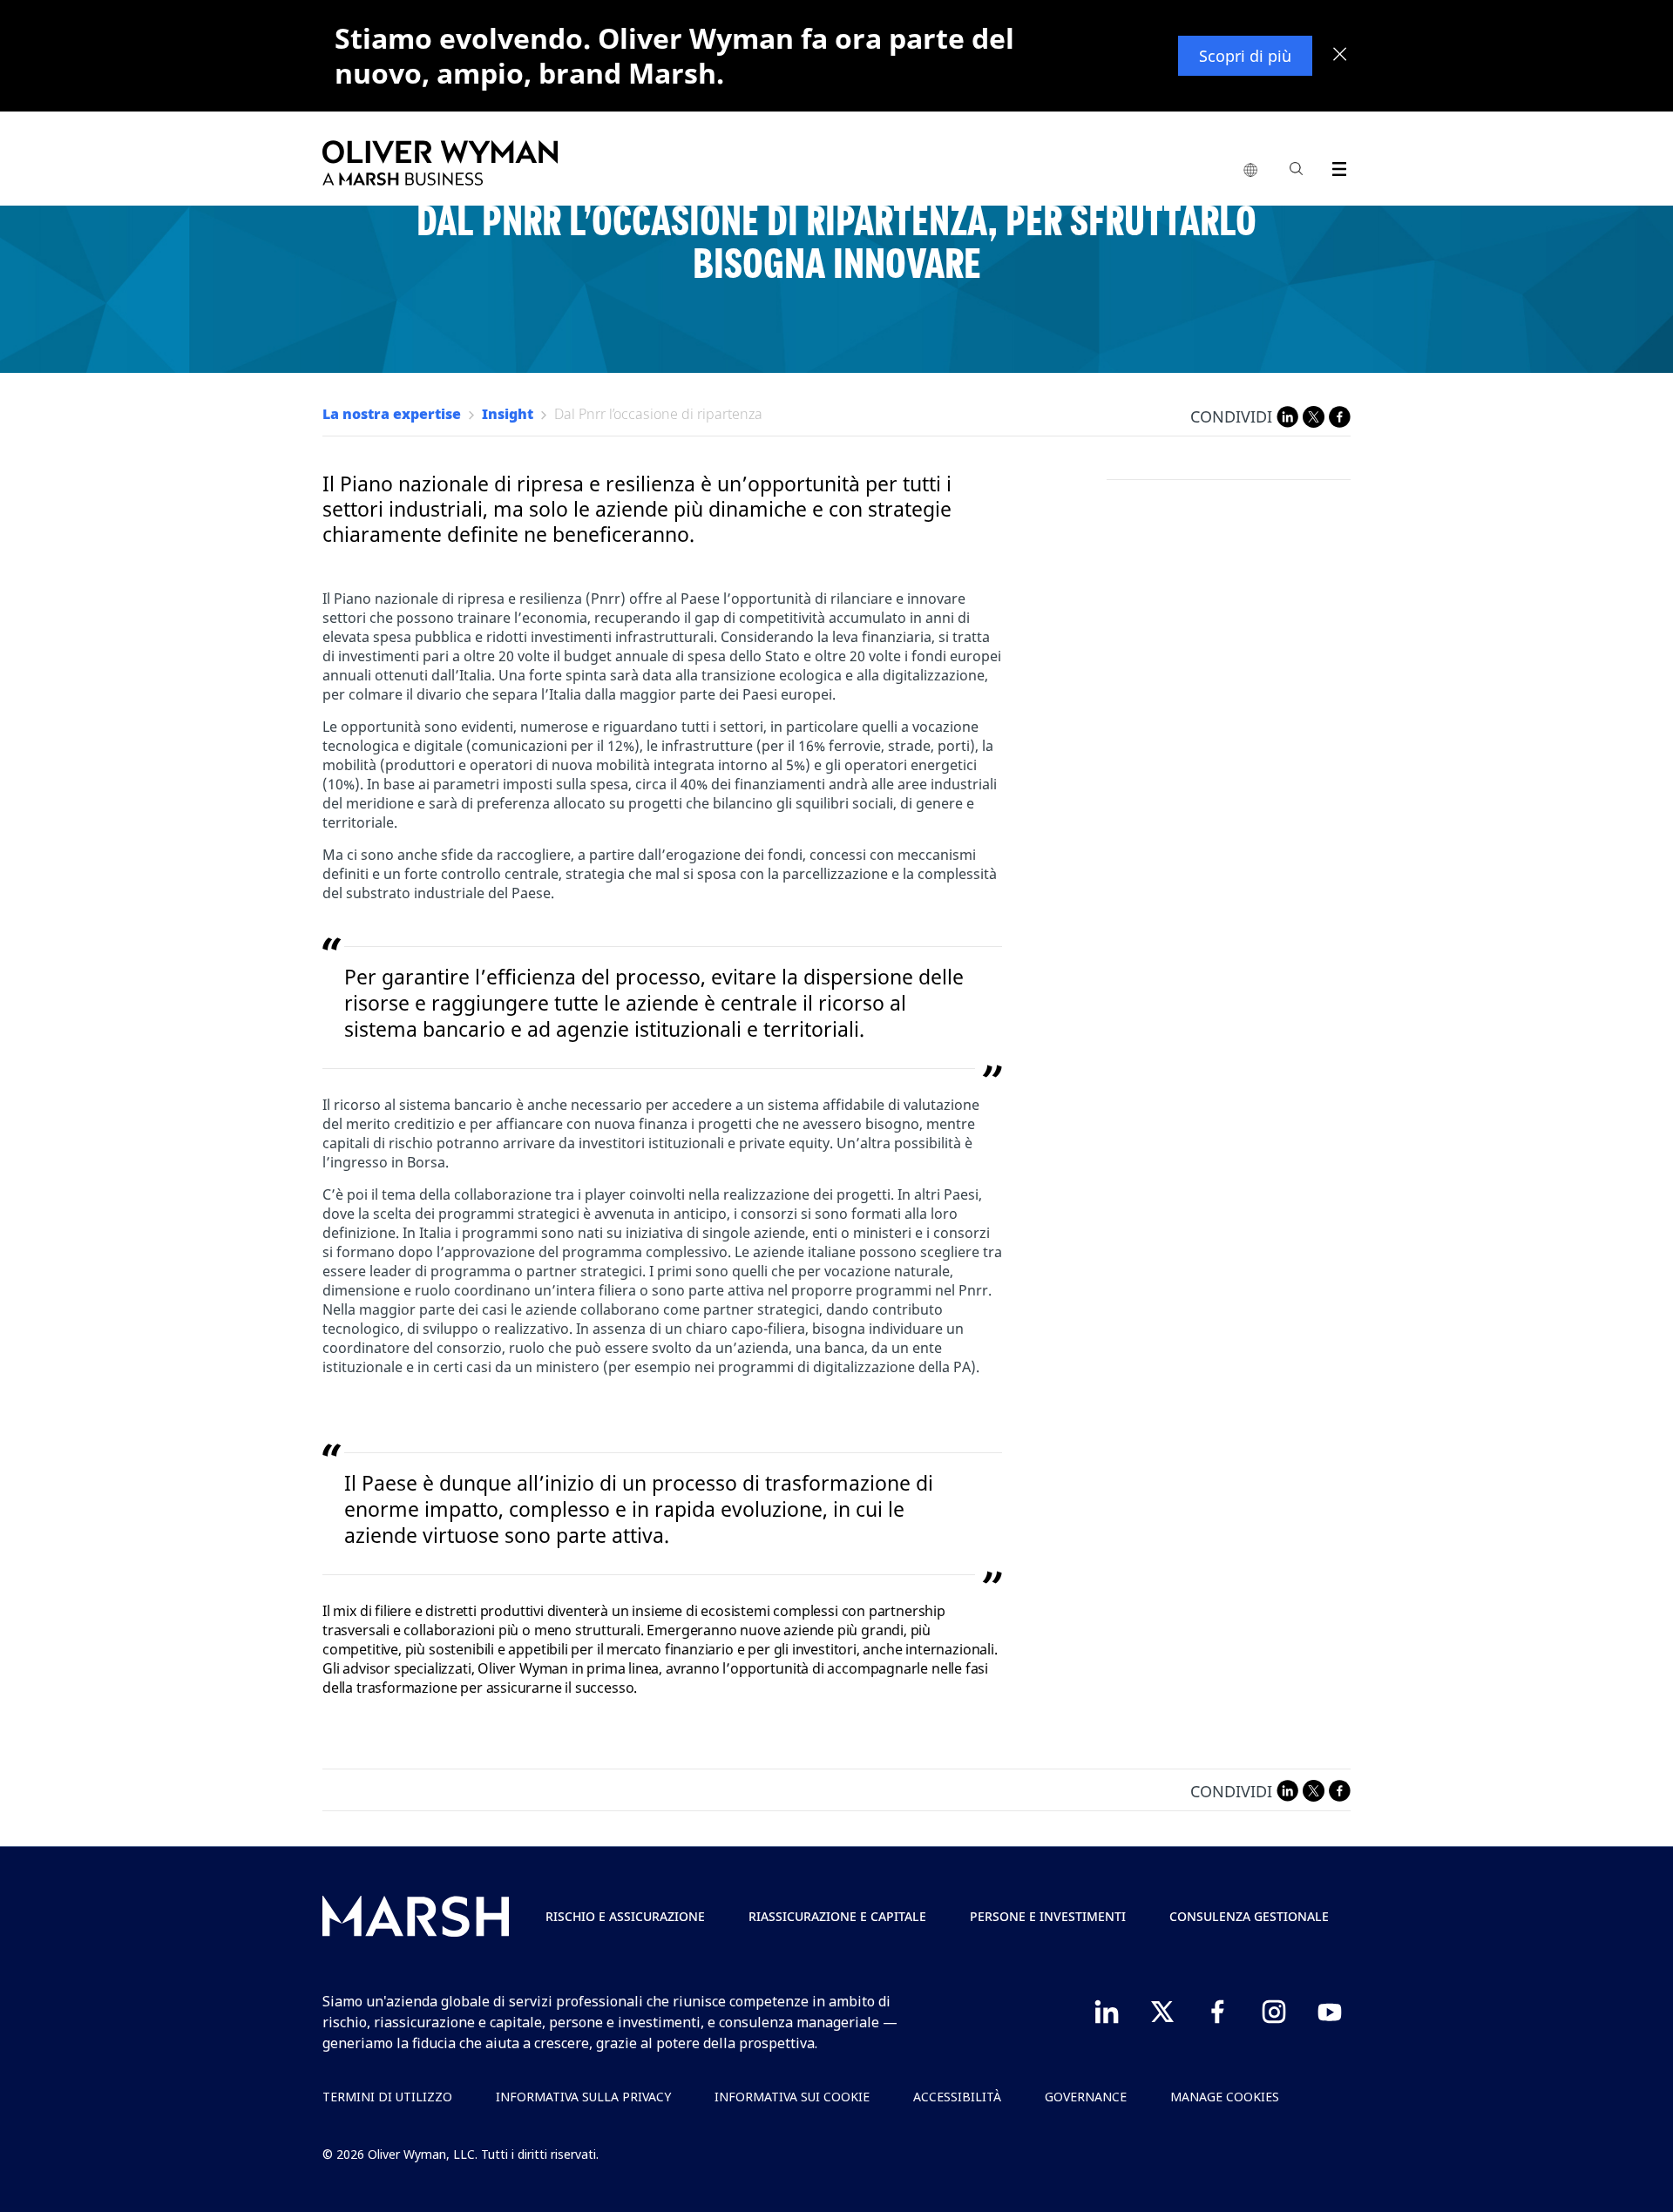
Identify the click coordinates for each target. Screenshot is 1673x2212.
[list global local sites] (1250, 171)
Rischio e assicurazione (625, 1916)
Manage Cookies (1225, 2097)
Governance (1086, 2097)
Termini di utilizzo (387, 2097)
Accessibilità (957, 2097)
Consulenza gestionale (1249, 1916)
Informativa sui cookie (792, 2097)
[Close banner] (1340, 56)
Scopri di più (1245, 56)
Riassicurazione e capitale (837, 1916)
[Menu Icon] (1335, 166)
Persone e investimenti (1048, 1916)
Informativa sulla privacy (583, 2097)
